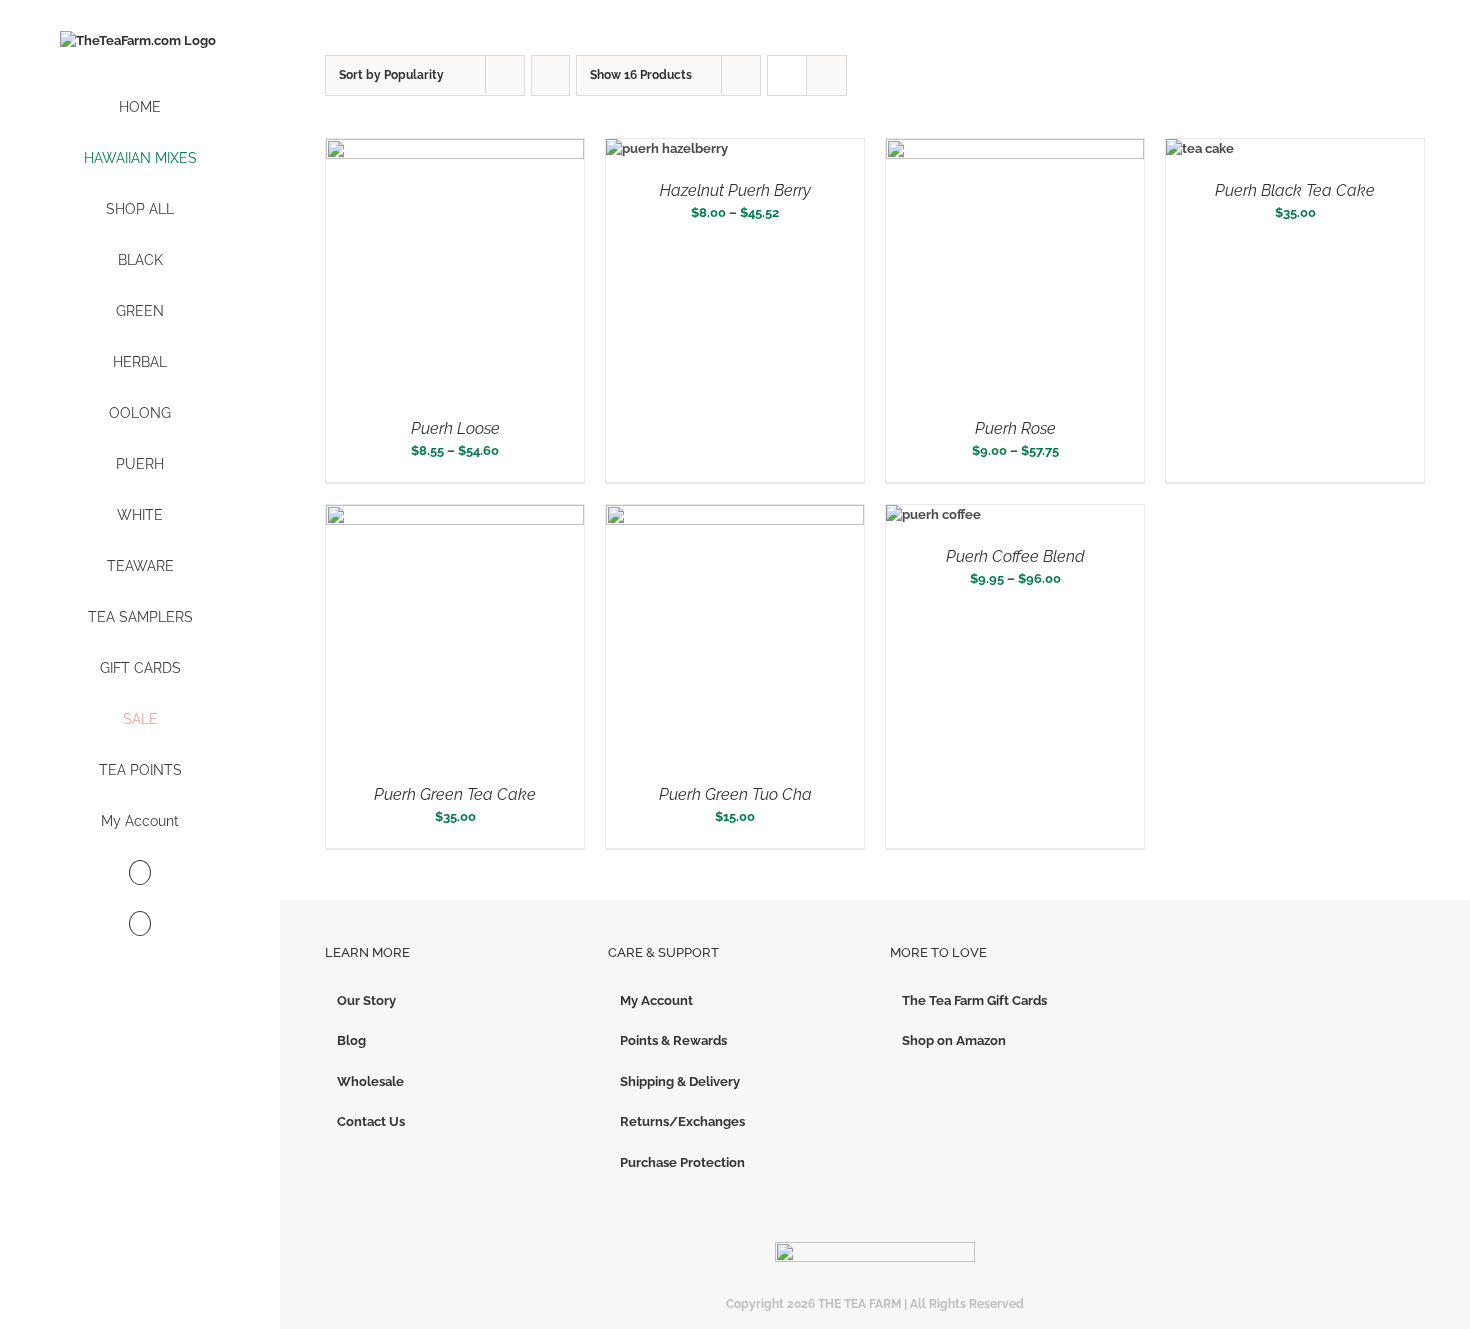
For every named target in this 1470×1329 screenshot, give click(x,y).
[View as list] (826, 75)
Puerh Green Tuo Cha (735, 794)
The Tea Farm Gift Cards (974, 1000)
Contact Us (371, 1121)
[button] (140, 924)
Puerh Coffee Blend (1015, 556)
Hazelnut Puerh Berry (735, 190)
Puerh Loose (455, 428)
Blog (351, 1040)
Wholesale (370, 1081)
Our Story (366, 1000)
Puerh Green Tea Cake (455, 794)
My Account (656, 1000)
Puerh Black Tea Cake (1295, 190)
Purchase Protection (682, 1162)
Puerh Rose (1015, 428)
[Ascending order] (550, 75)
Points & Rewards (673, 1040)
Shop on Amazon (954, 1040)
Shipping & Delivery (680, 1081)
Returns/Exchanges (682, 1121)
